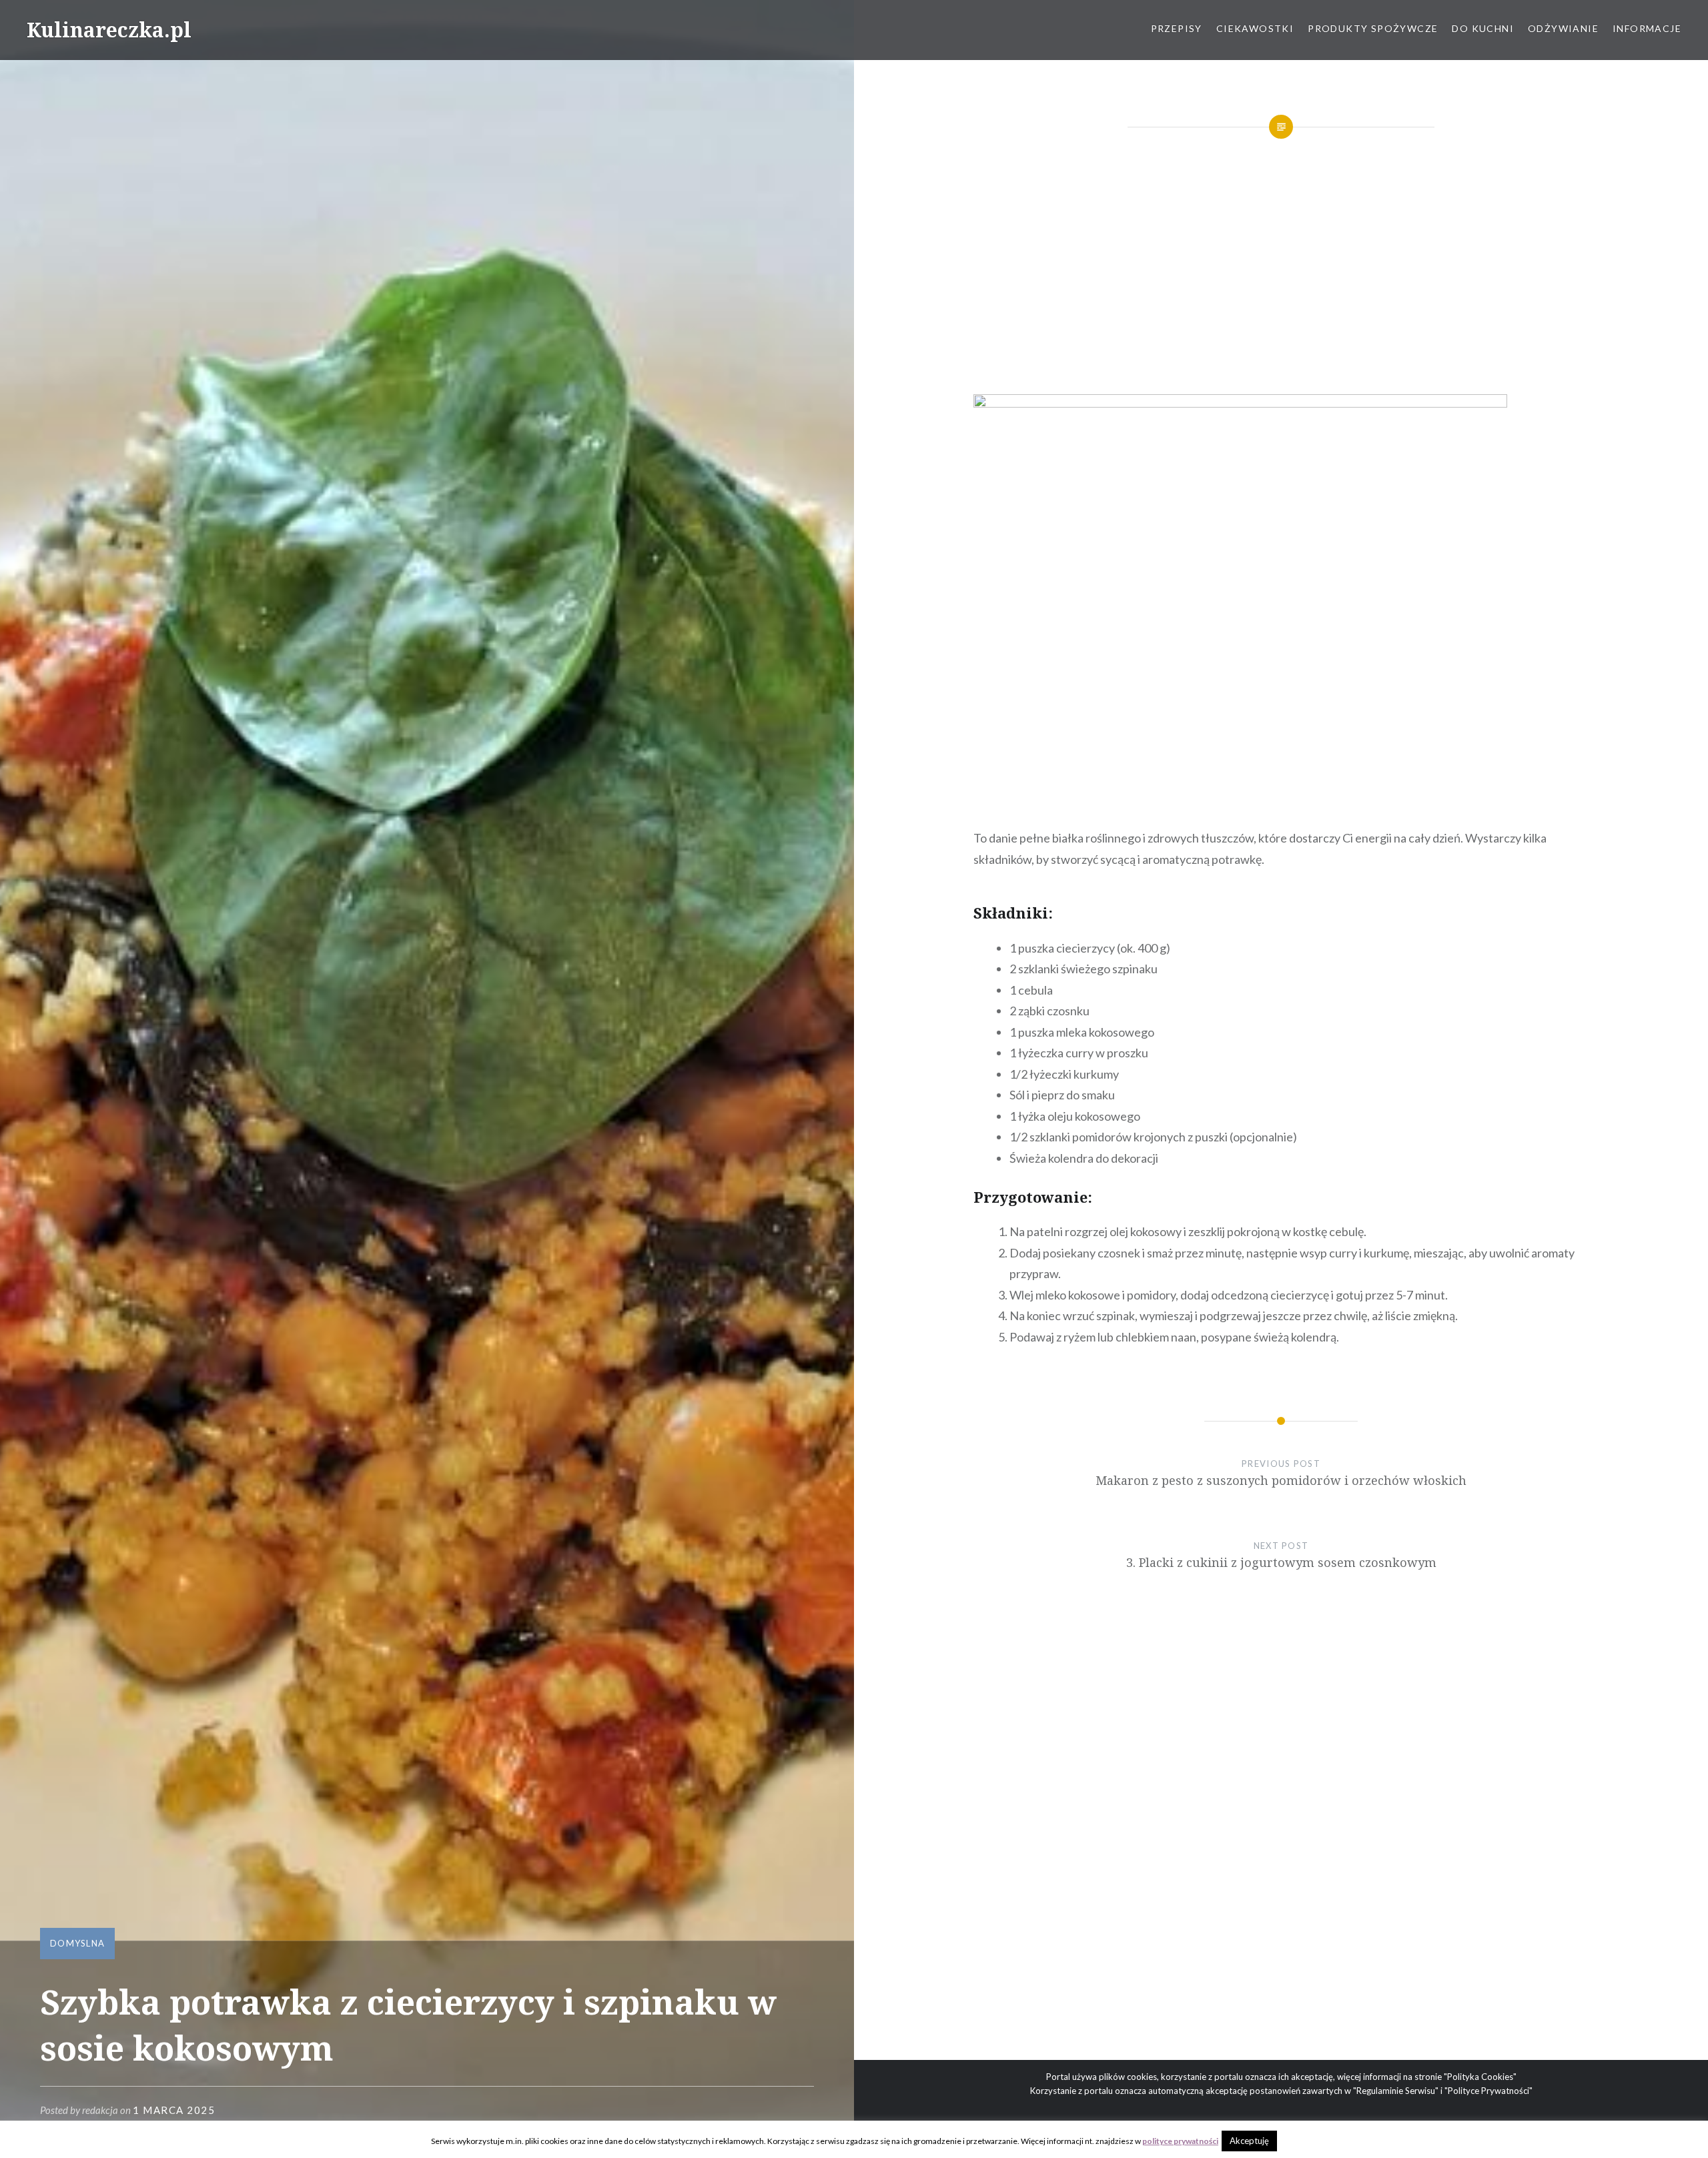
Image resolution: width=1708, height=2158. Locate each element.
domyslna (77, 1943)
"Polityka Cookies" (1480, 2077)
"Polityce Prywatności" (1488, 2091)
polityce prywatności (1180, 2141)
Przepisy (1177, 28)
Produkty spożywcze (1373, 28)
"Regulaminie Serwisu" (1396, 2091)
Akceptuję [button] (1249, 2141)
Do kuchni (1483, 28)
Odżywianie (1563, 28)
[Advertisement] (1281, 268)
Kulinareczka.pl (109, 30)
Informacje (1647, 28)
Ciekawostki (1255, 28)
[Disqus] (1281, 1846)
